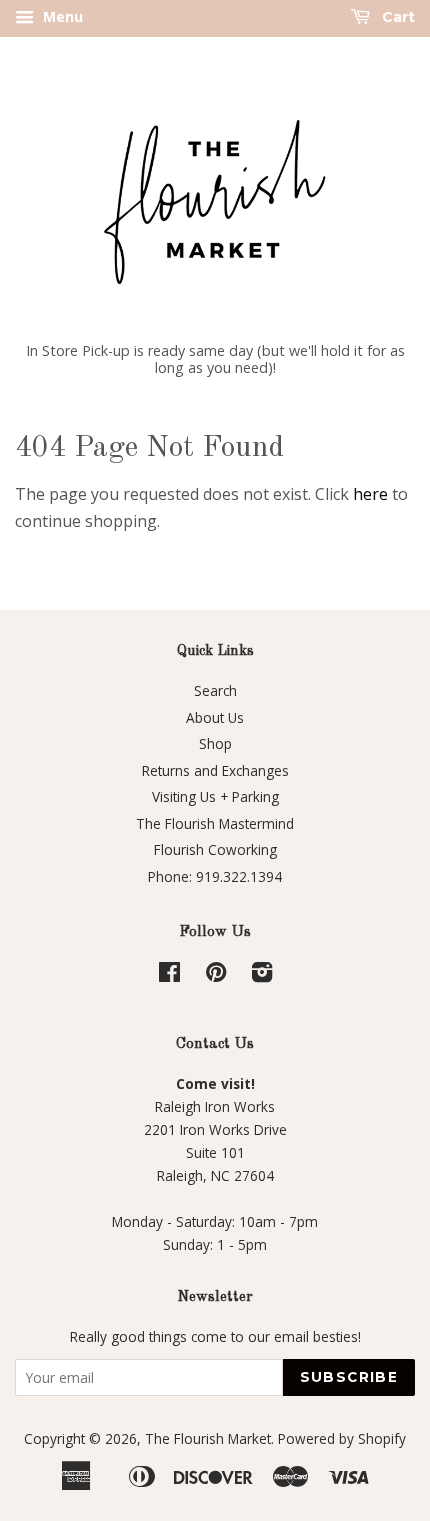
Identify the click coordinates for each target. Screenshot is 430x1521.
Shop (215, 743)
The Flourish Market (208, 1438)
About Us (215, 717)
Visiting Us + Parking (215, 796)
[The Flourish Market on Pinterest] (216, 975)
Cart (396, 17)
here (370, 494)
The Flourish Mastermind (215, 823)
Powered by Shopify (342, 1438)
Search (215, 690)
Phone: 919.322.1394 (215, 876)
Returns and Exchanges (215, 770)
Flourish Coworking (215, 849)
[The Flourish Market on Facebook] (169, 975)
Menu (61, 16)
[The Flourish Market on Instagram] (262, 975)
